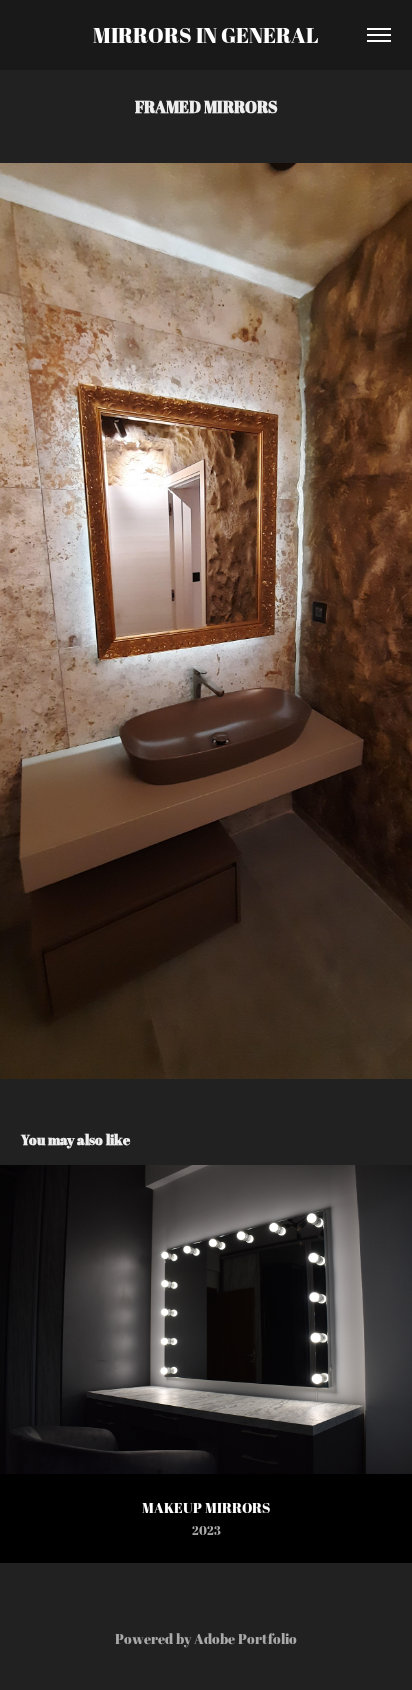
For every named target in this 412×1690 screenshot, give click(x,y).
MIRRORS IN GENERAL (206, 35)
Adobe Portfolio (245, 1638)
